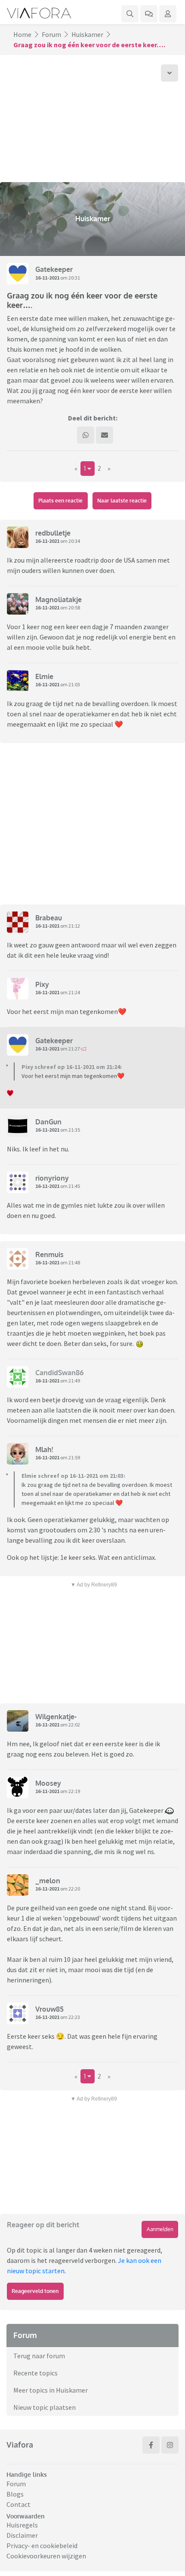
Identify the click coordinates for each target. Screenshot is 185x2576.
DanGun (48, 1122)
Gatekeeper (54, 269)
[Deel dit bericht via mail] (105, 435)
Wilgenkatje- (56, 1717)
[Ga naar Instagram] (170, 2445)
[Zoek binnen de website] (130, 14)
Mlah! (44, 1449)
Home (22, 34)
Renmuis (49, 1255)
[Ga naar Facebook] (151, 2445)
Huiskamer (87, 34)
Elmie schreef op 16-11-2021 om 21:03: (73, 1476)
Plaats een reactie (60, 501)
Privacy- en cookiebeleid (42, 2546)
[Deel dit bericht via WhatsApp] (86, 435)
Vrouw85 (49, 2009)
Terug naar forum (39, 2356)
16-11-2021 (47, 278)
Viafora (20, 2445)
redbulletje (53, 533)
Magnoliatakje (59, 600)
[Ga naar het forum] (149, 14)
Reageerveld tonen (35, 2291)
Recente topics (35, 2373)
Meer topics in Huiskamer (51, 2390)
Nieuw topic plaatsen (45, 2407)
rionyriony (52, 1178)
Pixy (42, 984)
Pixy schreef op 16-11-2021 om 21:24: (72, 1067)
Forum (51, 34)
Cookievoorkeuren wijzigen (46, 2556)
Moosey (48, 1783)
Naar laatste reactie (122, 501)
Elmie (44, 676)
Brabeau (49, 918)
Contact (18, 2504)
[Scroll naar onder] (170, 73)
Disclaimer (22, 2535)
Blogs (15, 2494)
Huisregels (22, 2525)
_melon (48, 1881)
